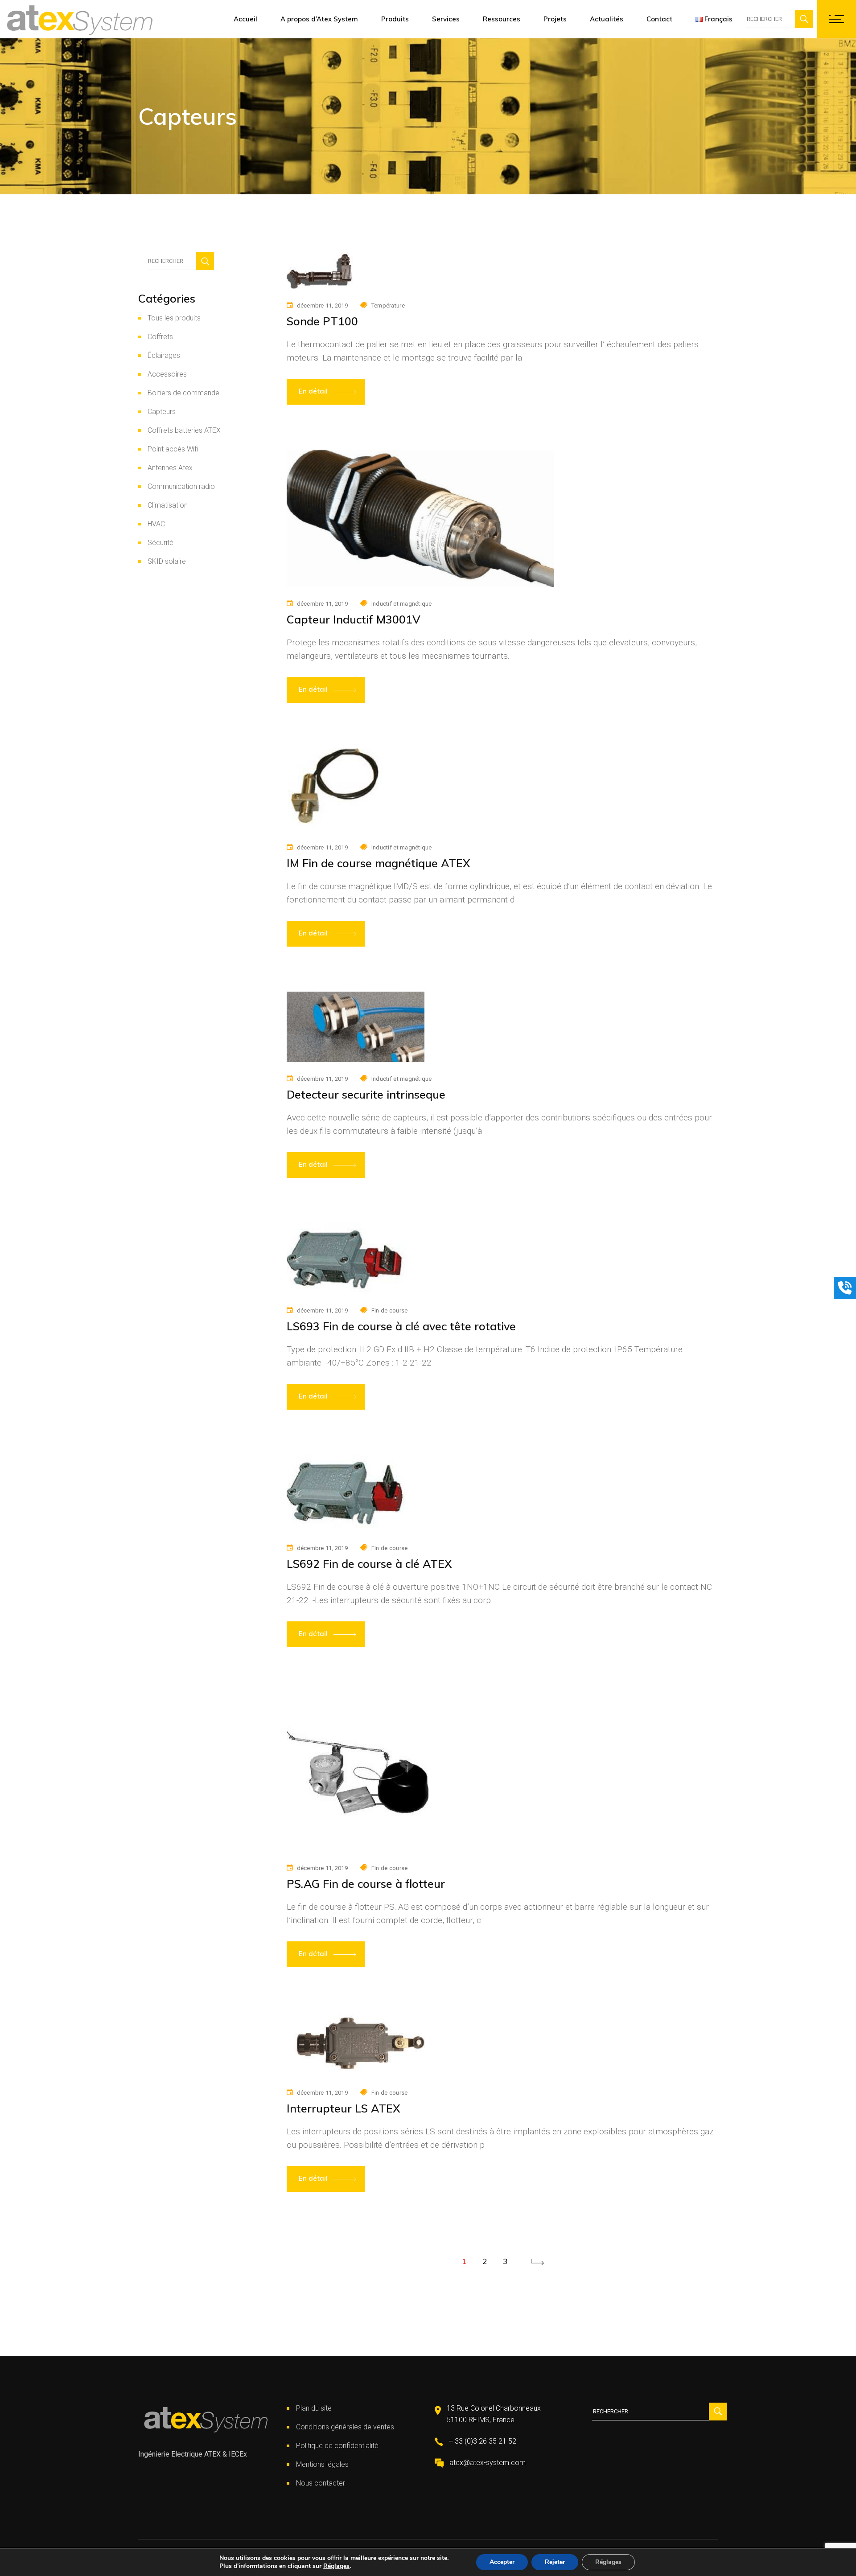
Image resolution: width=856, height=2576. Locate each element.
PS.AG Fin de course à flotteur (366, 1884)
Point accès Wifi (173, 449)
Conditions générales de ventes (345, 2427)
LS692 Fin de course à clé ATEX (369, 1564)
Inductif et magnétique (402, 604)
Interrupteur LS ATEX (344, 2108)
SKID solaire (167, 561)
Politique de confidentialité (337, 2446)
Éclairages (164, 355)
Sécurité (160, 543)
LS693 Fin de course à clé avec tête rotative (401, 1326)
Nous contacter (321, 2483)
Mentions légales (322, 2464)
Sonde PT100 (322, 321)
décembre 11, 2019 (322, 306)
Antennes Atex (170, 468)
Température (388, 306)
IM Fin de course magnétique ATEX (379, 863)
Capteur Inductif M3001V (354, 619)
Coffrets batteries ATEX (184, 430)
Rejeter (555, 2562)
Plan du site (314, 2408)
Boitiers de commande (183, 393)
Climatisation (168, 505)
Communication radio (181, 486)
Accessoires (167, 374)
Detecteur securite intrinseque (366, 1094)
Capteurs (162, 412)
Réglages (336, 2566)
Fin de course (389, 1311)
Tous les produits (174, 318)
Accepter (502, 2562)
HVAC (156, 524)
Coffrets (160, 337)
